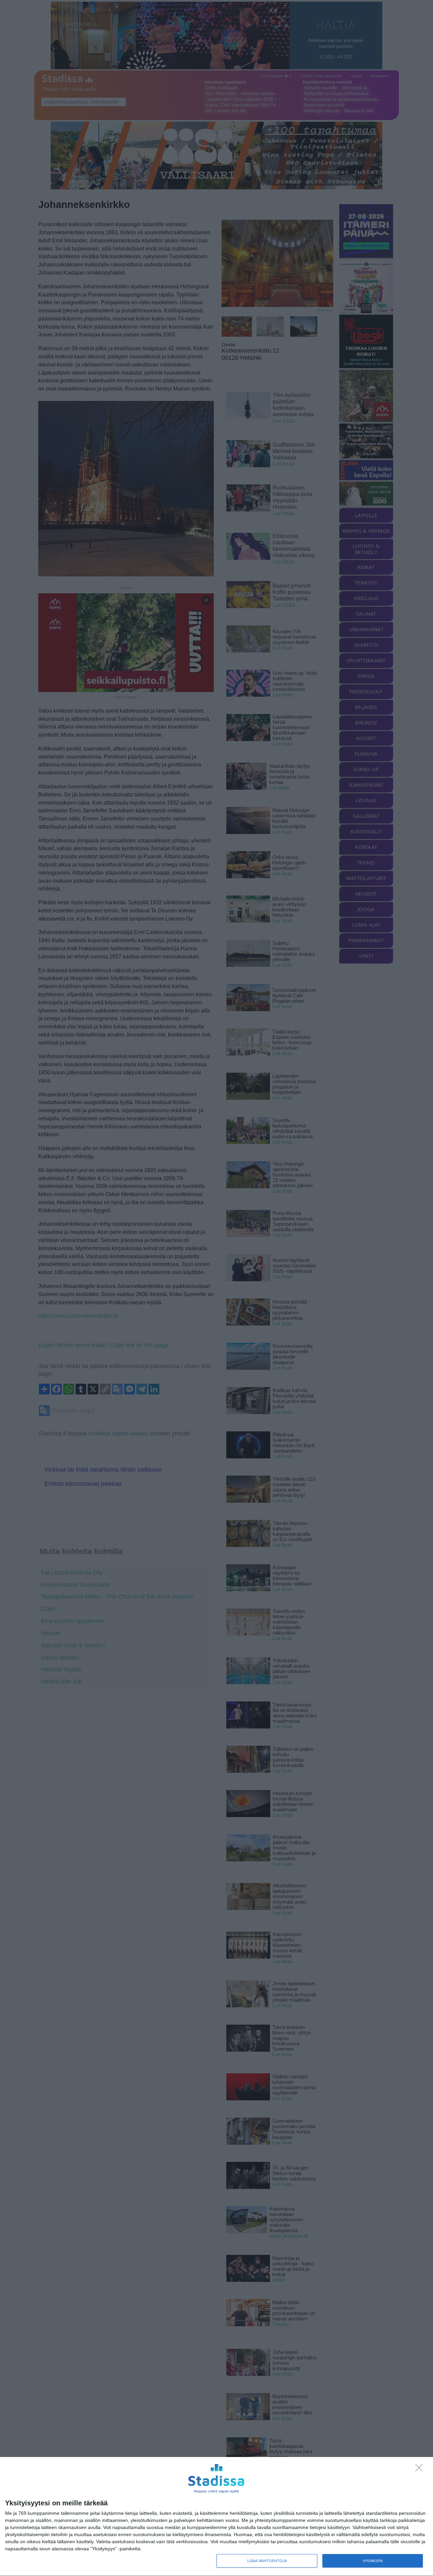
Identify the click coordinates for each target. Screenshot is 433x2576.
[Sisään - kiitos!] (421, 2470)
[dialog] (216, 2517)
